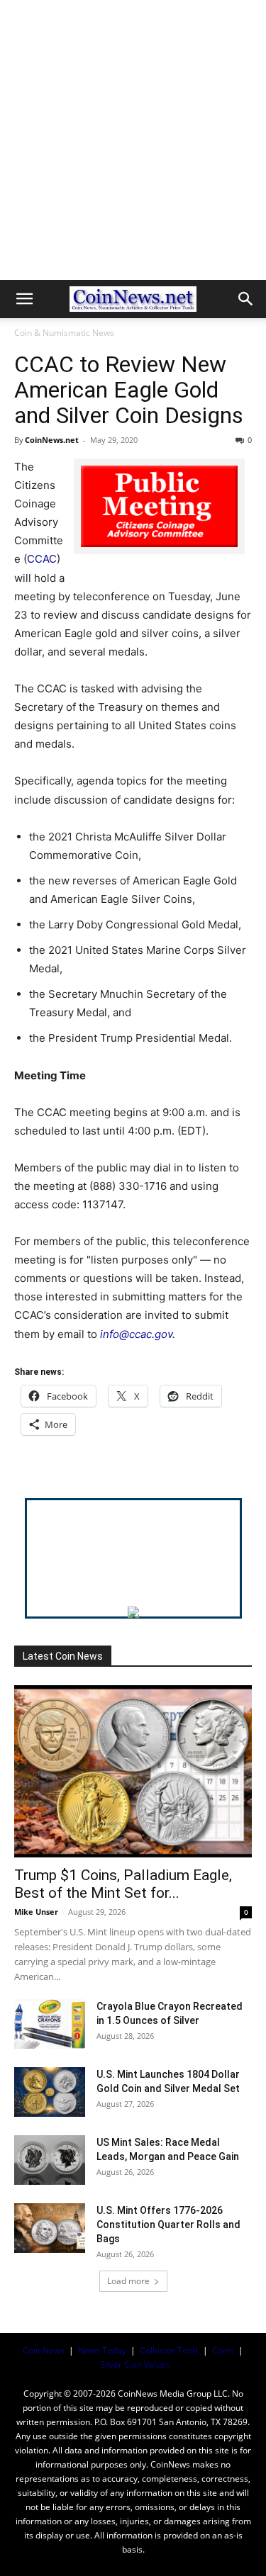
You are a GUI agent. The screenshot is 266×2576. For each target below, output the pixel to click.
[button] (24, 299)
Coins (223, 2350)
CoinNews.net (52, 440)
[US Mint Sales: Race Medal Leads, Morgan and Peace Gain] (50, 2160)
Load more (128, 2281)
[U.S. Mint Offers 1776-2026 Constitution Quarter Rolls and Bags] (50, 2228)
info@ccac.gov (136, 1334)
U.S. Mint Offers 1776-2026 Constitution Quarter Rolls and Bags (168, 2225)
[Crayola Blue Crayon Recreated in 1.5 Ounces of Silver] (50, 2024)
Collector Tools (169, 2350)
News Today (102, 2350)
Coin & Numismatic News (64, 333)
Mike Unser (36, 1912)
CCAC (42, 559)
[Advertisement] (133, 140)
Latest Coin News (63, 1656)
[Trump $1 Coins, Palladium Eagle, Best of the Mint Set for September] (133, 1771)
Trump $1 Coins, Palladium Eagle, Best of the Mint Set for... (123, 1884)
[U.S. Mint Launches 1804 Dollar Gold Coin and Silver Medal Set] (50, 2092)
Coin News (44, 2350)
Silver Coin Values (135, 2364)
